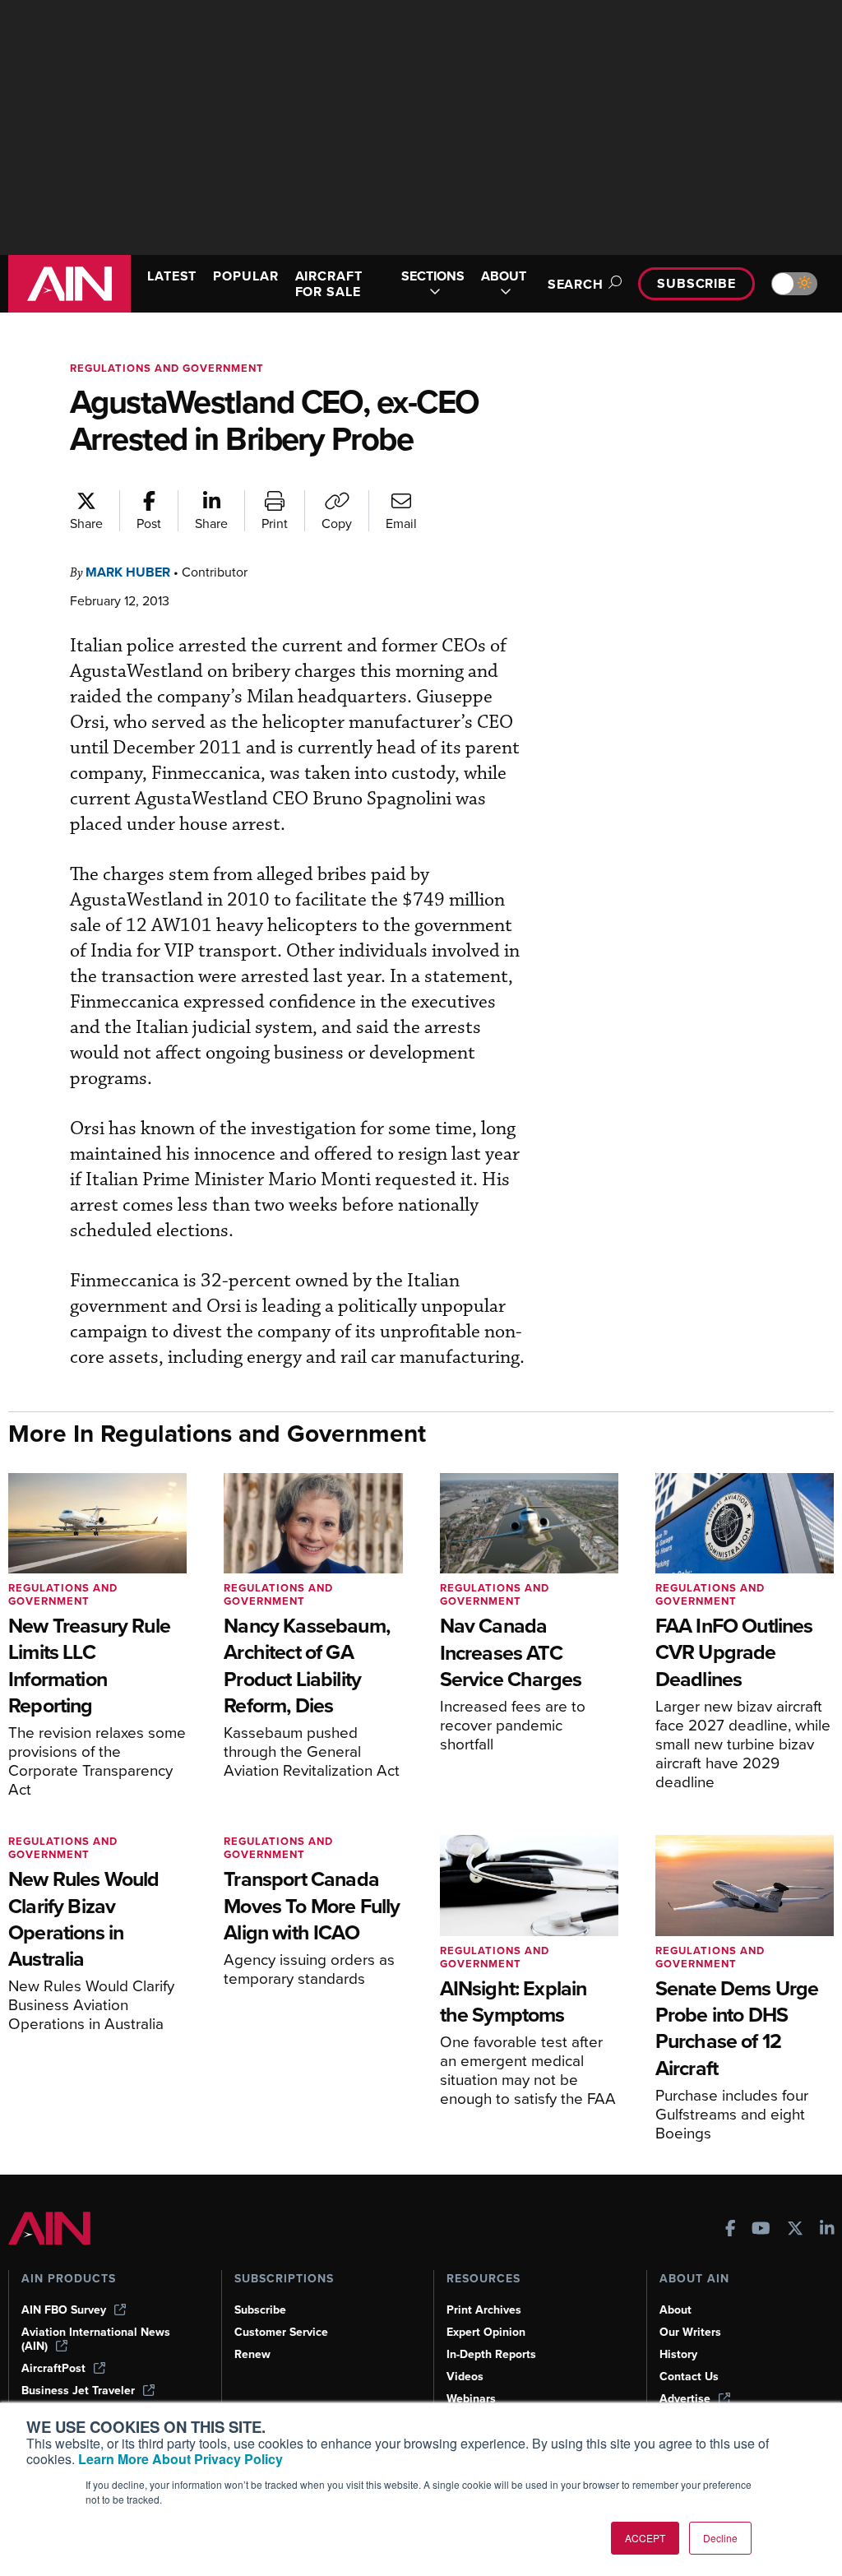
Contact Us (689, 2377)
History (678, 2354)
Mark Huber (128, 572)
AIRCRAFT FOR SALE (329, 284)
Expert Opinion (486, 2332)
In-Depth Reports (491, 2354)
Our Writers (690, 2332)
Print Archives (484, 2310)
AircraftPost (53, 2368)
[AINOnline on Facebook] (731, 2230)
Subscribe (696, 283)
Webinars (471, 2399)
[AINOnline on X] (795, 2230)
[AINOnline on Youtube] (761, 2230)
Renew (252, 2354)
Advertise (685, 2399)
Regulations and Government (167, 368)
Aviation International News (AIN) (96, 2339)
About (675, 2310)
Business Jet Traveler (78, 2391)
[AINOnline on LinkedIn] (827, 2230)
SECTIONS (433, 277)
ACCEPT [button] (645, 2538)
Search (576, 284)
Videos (465, 2377)
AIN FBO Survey (64, 2310)
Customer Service (281, 2332)
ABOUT (504, 277)
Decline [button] (720, 2538)
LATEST (172, 276)
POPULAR (245, 276)
